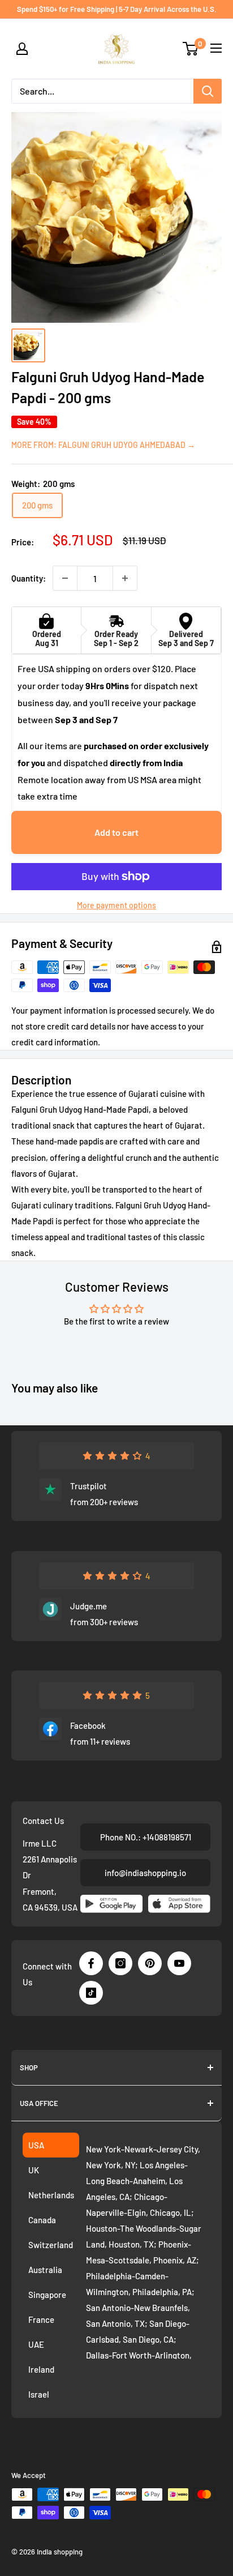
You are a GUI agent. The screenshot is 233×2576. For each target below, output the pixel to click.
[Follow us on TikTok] (91, 1993)
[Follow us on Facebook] (91, 1963)
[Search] (208, 91)
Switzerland (51, 2245)
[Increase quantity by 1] (125, 578)
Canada (42, 2220)
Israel (39, 2394)
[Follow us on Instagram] (120, 1963)
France (41, 2319)
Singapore (47, 2295)
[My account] (22, 49)
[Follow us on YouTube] (179, 1963)
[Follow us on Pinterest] (150, 1963)
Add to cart (116, 832)
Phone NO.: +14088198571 (146, 1837)
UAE (36, 2344)
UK (34, 2170)
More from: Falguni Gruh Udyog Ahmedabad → (103, 445)
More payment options (116, 905)
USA (36, 2145)
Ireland (41, 2369)
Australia (45, 2270)
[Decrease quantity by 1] (65, 578)
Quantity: (29, 578)
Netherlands (51, 2195)
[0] (191, 49)
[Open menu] (216, 48)
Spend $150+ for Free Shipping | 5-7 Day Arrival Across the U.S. (117, 9)
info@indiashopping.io (145, 1873)
